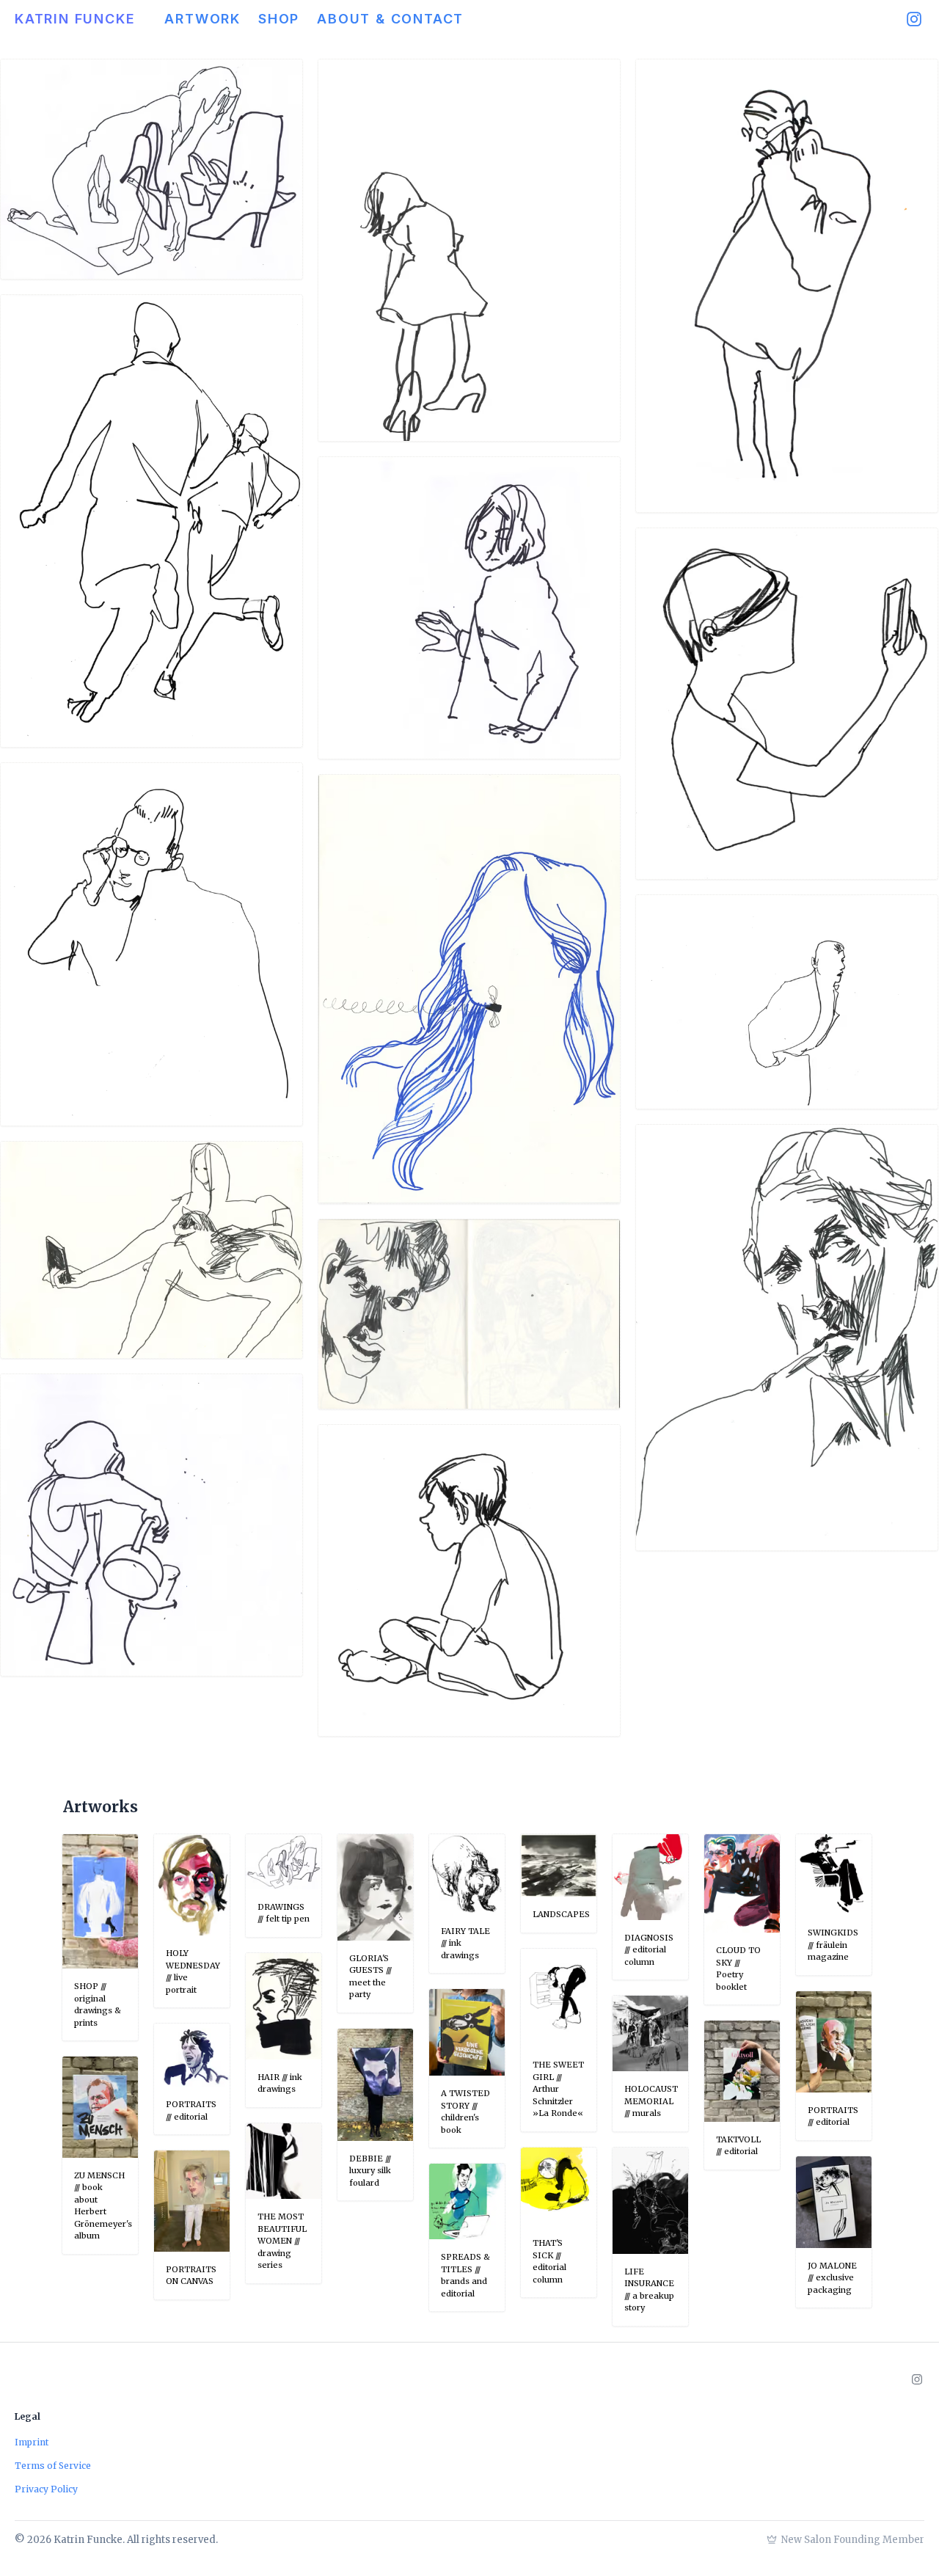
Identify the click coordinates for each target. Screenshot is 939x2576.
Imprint (32, 2442)
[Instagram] (914, 19)
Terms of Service (53, 2466)
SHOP (279, 19)
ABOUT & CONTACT (390, 19)
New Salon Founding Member (853, 2540)
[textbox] (467, 1807)
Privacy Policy (46, 2489)
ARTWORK (202, 19)
